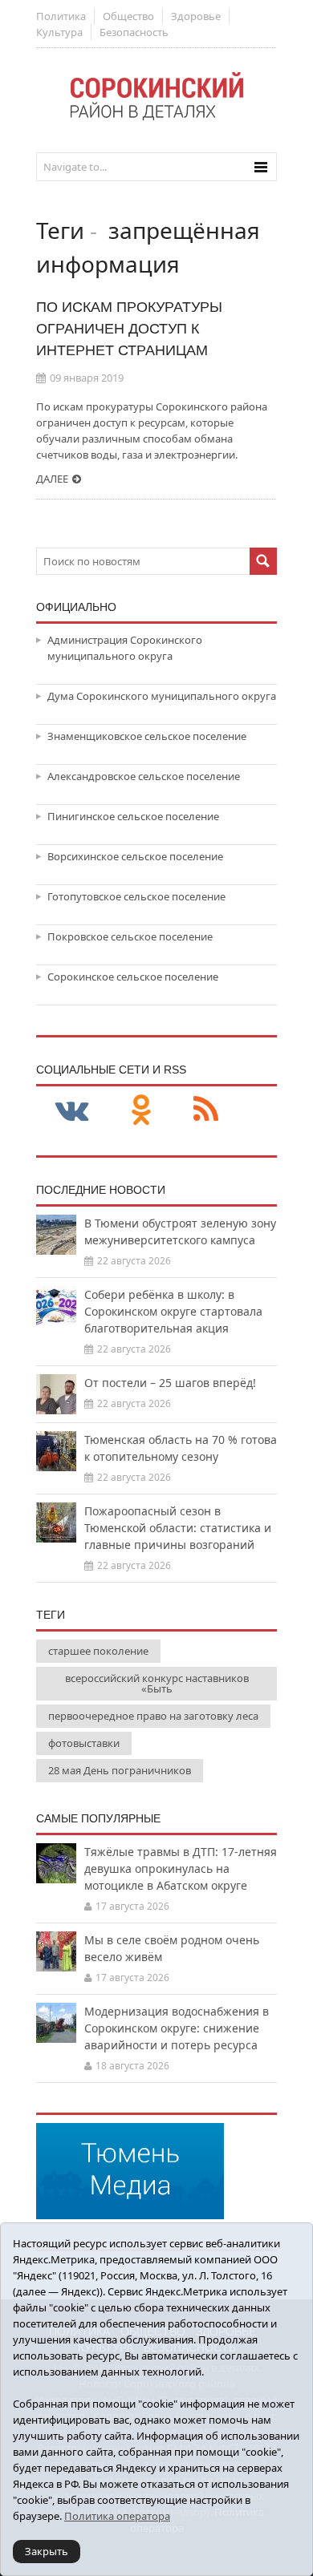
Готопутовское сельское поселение (136, 896)
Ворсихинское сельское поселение (135, 856)
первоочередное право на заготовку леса (153, 1716)
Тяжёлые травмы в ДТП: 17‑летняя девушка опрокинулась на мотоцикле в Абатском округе (181, 1868)
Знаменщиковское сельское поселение (147, 736)
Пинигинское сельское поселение (133, 816)
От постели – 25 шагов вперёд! (170, 1383)
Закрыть (47, 2551)
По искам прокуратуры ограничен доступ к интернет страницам (129, 329)
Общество (128, 16)
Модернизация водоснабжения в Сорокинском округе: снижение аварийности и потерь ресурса (177, 2028)
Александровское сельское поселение (144, 776)
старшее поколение (98, 1651)
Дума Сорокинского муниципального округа (162, 696)
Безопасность (134, 32)
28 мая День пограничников (120, 1770)
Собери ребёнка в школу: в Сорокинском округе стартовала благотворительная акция (173, 1311)
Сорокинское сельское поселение (133, 977)
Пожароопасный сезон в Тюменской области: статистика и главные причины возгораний (178, 1528)
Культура (59, 32)
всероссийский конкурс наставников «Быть (157, 1683)
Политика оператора (117, 2516)
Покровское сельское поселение (130, 936)
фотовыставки (84, 1743)
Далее (52, 479)
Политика (61, 16)
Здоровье (196, 16)
